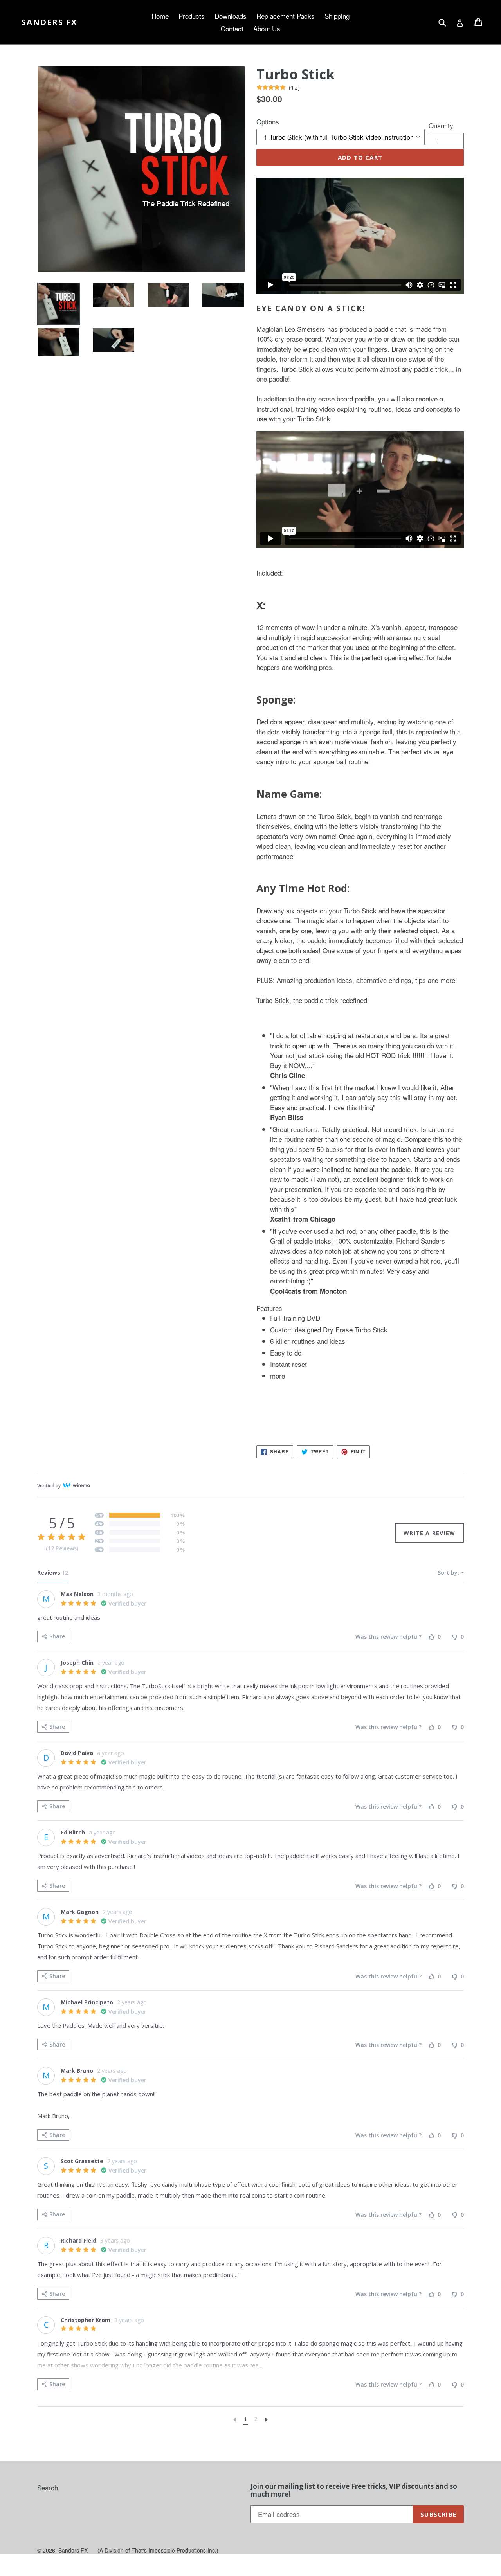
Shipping (337, 16)
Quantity (441, 125)
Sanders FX (49, 22)
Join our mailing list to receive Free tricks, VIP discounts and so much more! (354, 2490)
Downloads (231, 16)
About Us (267, 28)
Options (268, 122)
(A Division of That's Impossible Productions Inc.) (158, 2550)
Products (192, 16)
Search (48, 2487)
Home (160, 16)
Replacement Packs (286, 16)
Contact (232, 28)
